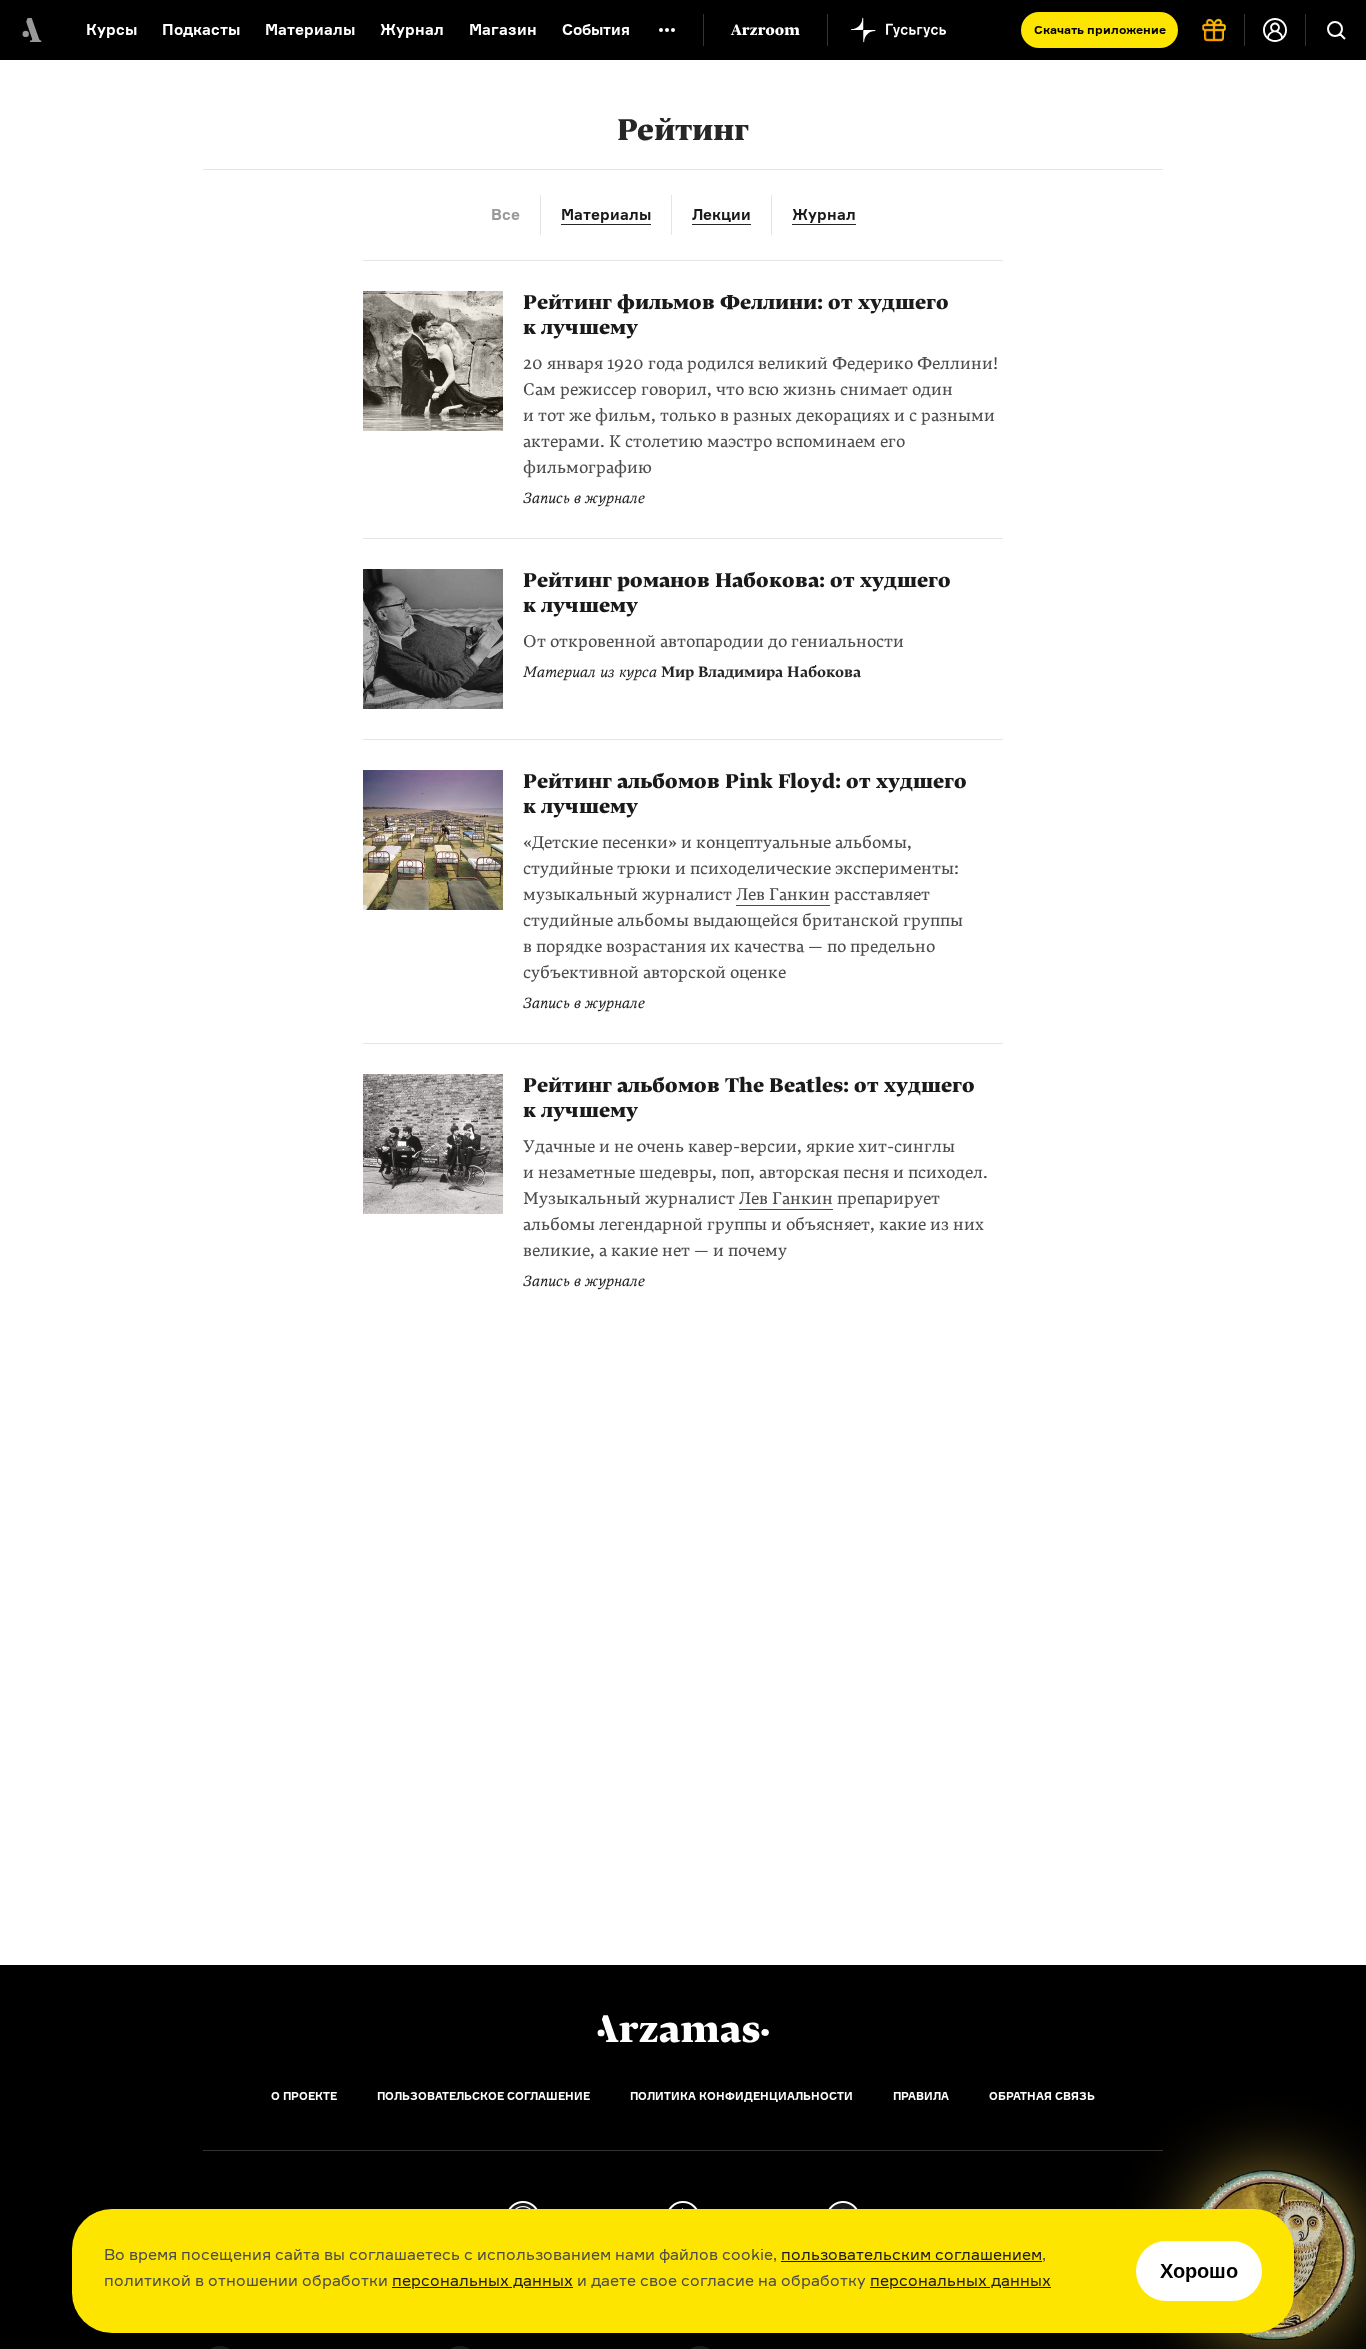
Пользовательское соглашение (483, 2096)
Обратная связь (1042, 2096)
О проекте (304, 2096)
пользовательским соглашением (911, 2254)
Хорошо (1199, 2271)
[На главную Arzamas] (30, 30)
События (596, 29)
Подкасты (201, 29)
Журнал (412, 29)
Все (505, 214)
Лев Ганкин (783, 894)
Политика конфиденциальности (741, 2096)
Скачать (1100, 29)
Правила (921, 2096)
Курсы (111, 29)
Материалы (310, 29)
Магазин (503, 29)
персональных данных (482, 2280)
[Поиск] (1336, 30)
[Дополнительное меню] (667, 30)
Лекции (721, 214)
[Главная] (683, 2029)
